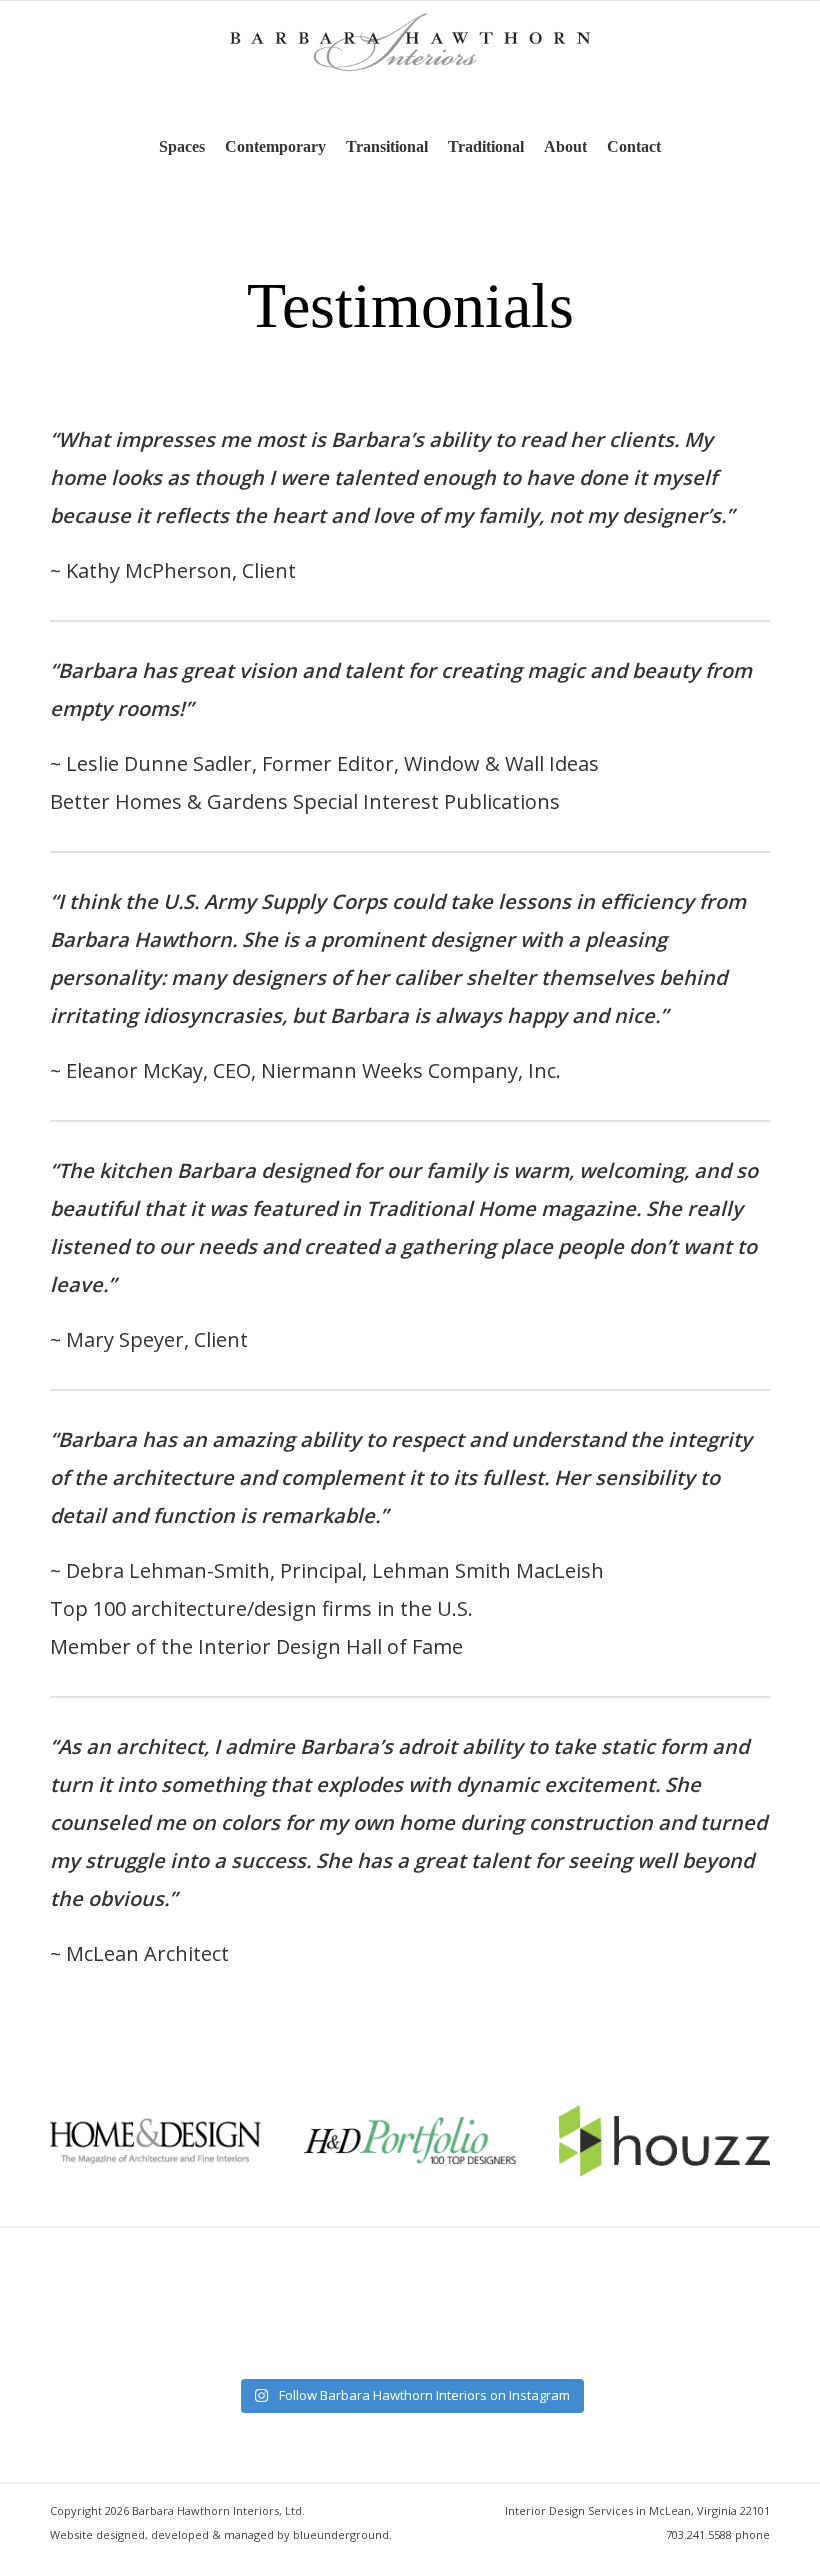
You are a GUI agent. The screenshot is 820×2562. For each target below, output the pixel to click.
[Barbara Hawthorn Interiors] (410, 61)
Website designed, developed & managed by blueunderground (219, 2534)
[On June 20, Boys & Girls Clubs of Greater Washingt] (706, 2326)
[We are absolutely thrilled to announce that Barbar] (262, 2326)
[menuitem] (182, 147)
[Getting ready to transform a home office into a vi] (410, 2326)
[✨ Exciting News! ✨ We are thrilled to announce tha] (558, 2326)
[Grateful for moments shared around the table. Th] (114, 2326)
